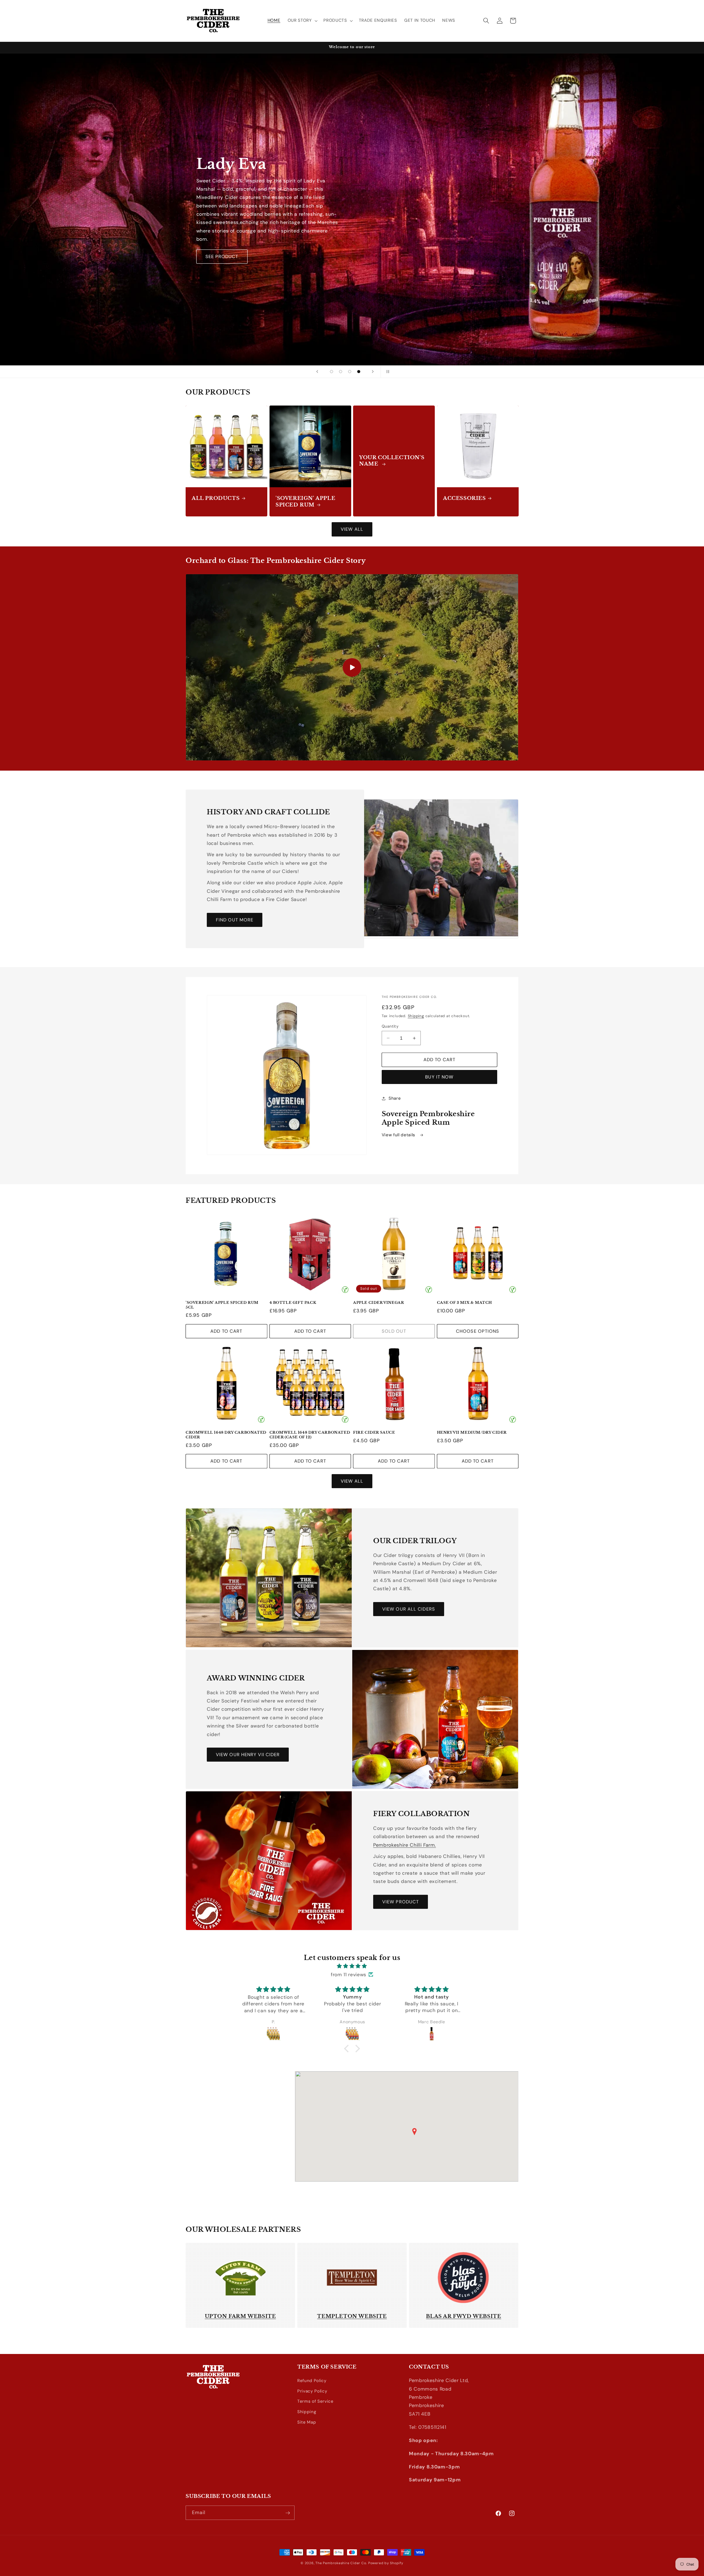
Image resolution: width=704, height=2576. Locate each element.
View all (352, 529)
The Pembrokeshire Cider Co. (341, 2563)
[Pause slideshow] (387, 372)
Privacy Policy (312, 2391)
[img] (352, 1966)
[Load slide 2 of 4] (341, 372)
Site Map (307, 2422)
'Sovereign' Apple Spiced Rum (305, 501)
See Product (222, 248)
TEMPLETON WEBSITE (352, 2316)
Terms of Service (315, 2402)
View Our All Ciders (409, 1609)
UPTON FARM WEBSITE (240, 2316)
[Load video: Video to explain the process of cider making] (352, 667)
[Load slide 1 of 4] (332, 372)
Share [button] (395, 1098)
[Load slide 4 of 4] (359, 372)
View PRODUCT (401, 1902)
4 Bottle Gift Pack (293, 1303)
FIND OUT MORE (235, 920)
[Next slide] (373, 372)
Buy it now (439, 1077)
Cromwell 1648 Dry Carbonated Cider (226, 1435)
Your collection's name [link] (392, 461)
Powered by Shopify (386, 2563)
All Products (216, 498)
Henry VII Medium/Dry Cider (472, 1433)
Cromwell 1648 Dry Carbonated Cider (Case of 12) (310, 1435)
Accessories (464, 498)
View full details (399, 1135)
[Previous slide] (317, 372)
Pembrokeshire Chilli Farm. (405, 1845)
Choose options (478, 1331)
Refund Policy (312, 2381)
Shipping (416, 1016)
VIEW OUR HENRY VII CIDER (248, 1755)
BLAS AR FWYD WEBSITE (464, 2316)
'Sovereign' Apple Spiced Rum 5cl (222, 1305)
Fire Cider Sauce (374, 1433)
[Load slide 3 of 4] (350, 372)
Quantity (390, 1026)
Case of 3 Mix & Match (465, 1303)
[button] (302, 21)
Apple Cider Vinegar (379, 1303)
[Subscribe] (288, 2513)
